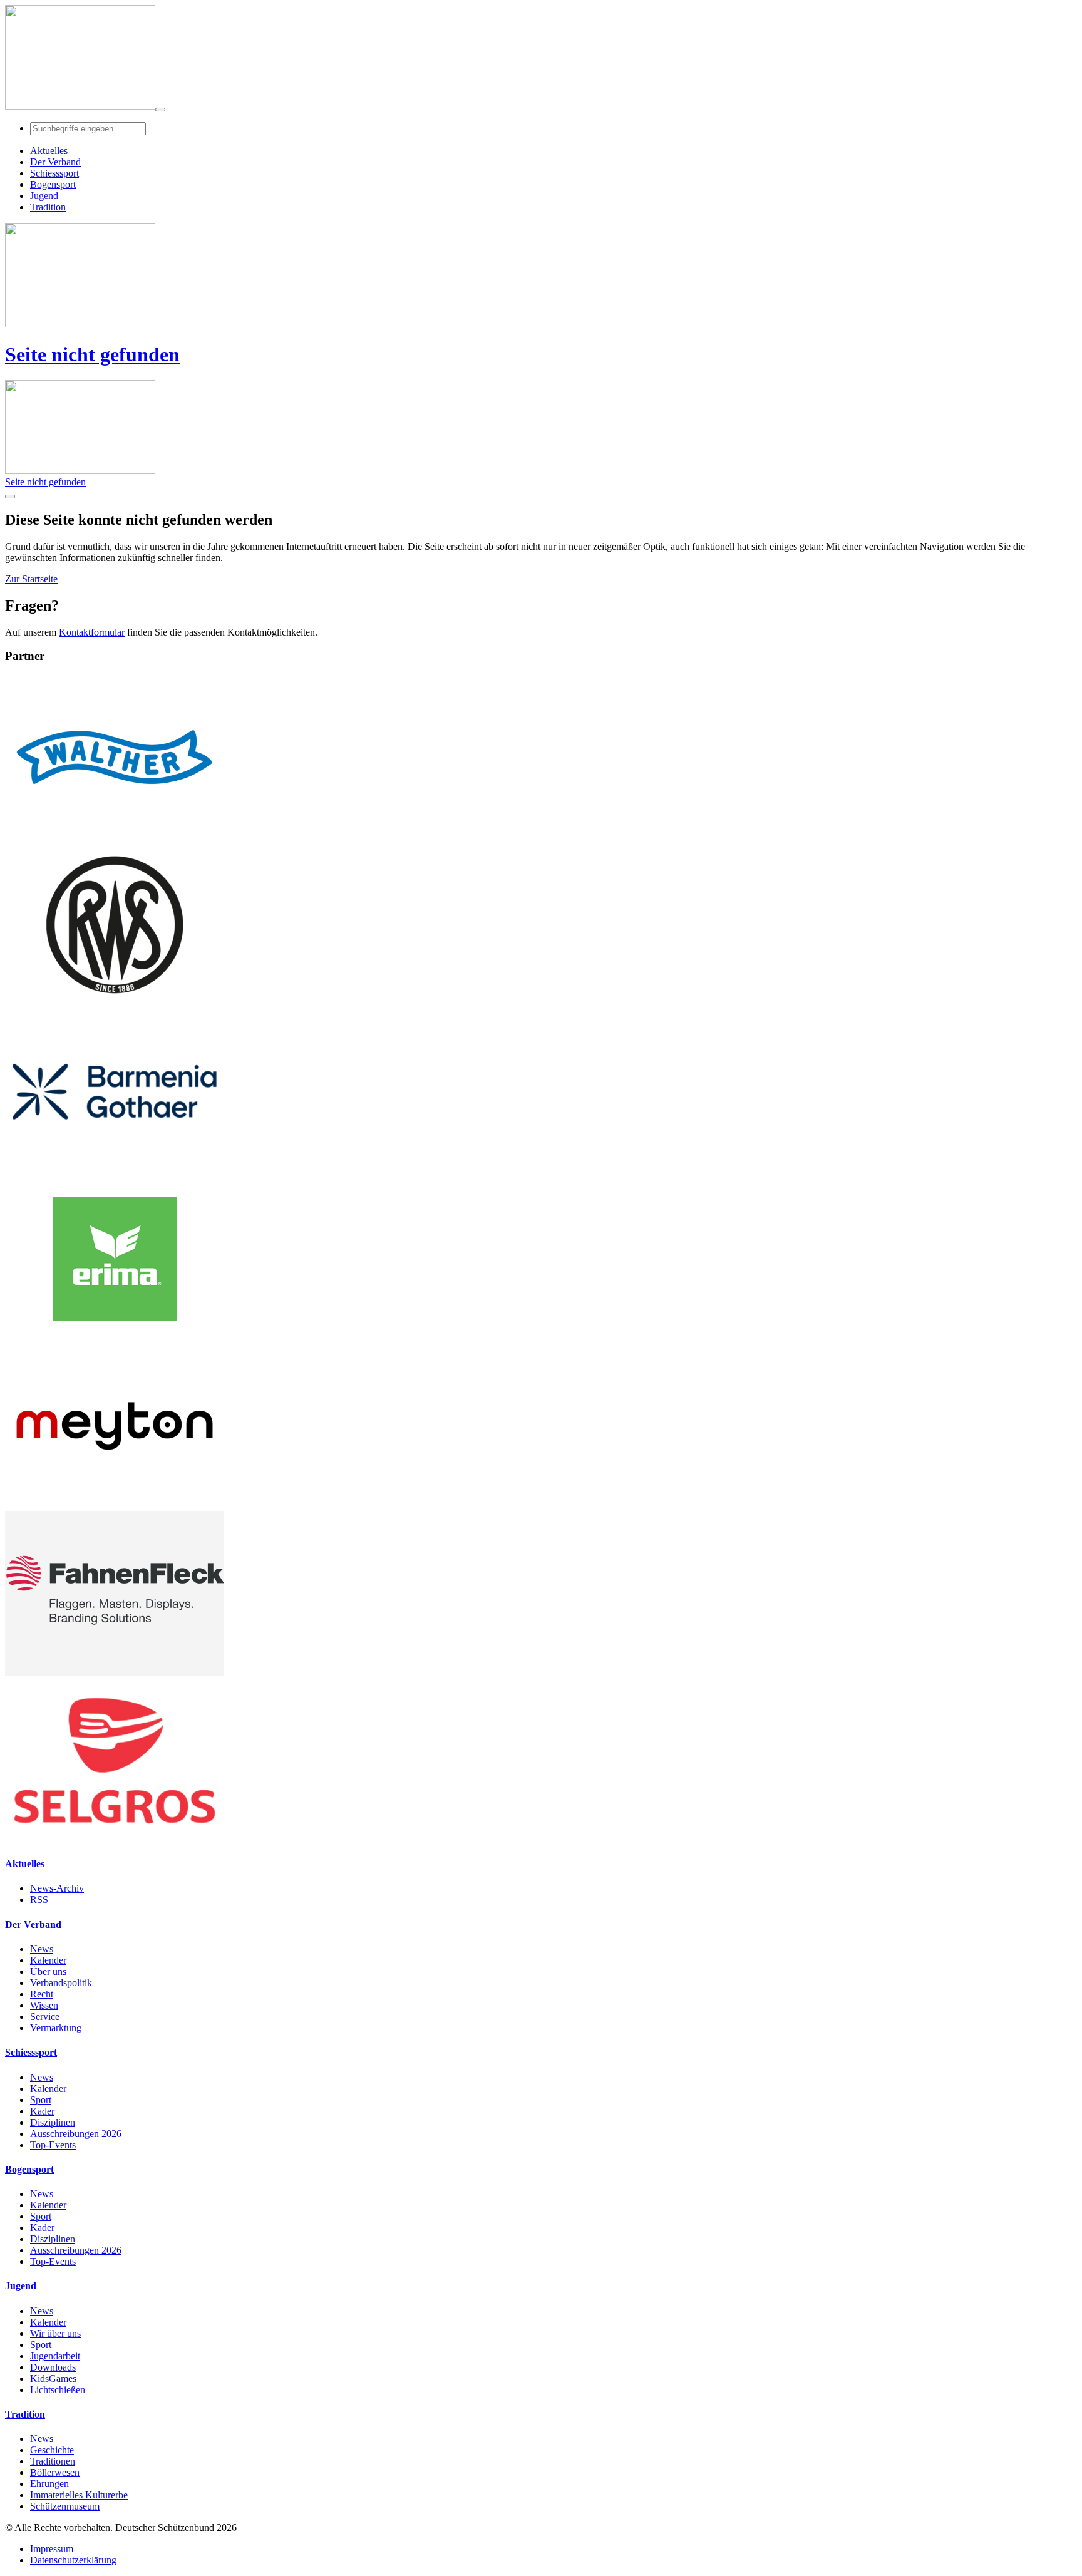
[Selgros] (115, 1839)
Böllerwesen (55, 2472)
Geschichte (52, 2450)
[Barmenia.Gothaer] (115, 1171)
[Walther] (115, 836)
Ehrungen (49, 2484)
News (42, 1949)
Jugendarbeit (55, 2356)
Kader (42, 2111)
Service (45, 2017)
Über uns (48, 1971)
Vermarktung (56, 2028)
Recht (42, 1994)
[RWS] (115, 1003)
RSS (39, 1899)
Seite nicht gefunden (92, 354)
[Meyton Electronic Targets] (115, 1505)
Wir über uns (55, 2333)
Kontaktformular (92, 632)
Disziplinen (53, 2122)
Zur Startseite (31, 579)
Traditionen (53, 2461)
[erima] (115, 1338)
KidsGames (53, 2378)
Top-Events (53, 2145)
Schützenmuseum (65, 2506)
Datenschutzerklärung (73, 2560)
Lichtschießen (58, 2390)
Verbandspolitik (61, 1983)
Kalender (48, 1960)
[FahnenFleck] (115, 1672)
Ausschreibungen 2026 (76, 2134)
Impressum (52, 2549)
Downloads (53, 2367)
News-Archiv (57, 1888)
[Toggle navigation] (160, 110)
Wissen (44, 2005)
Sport (41, 2100)
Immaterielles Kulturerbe (79, 2495)
